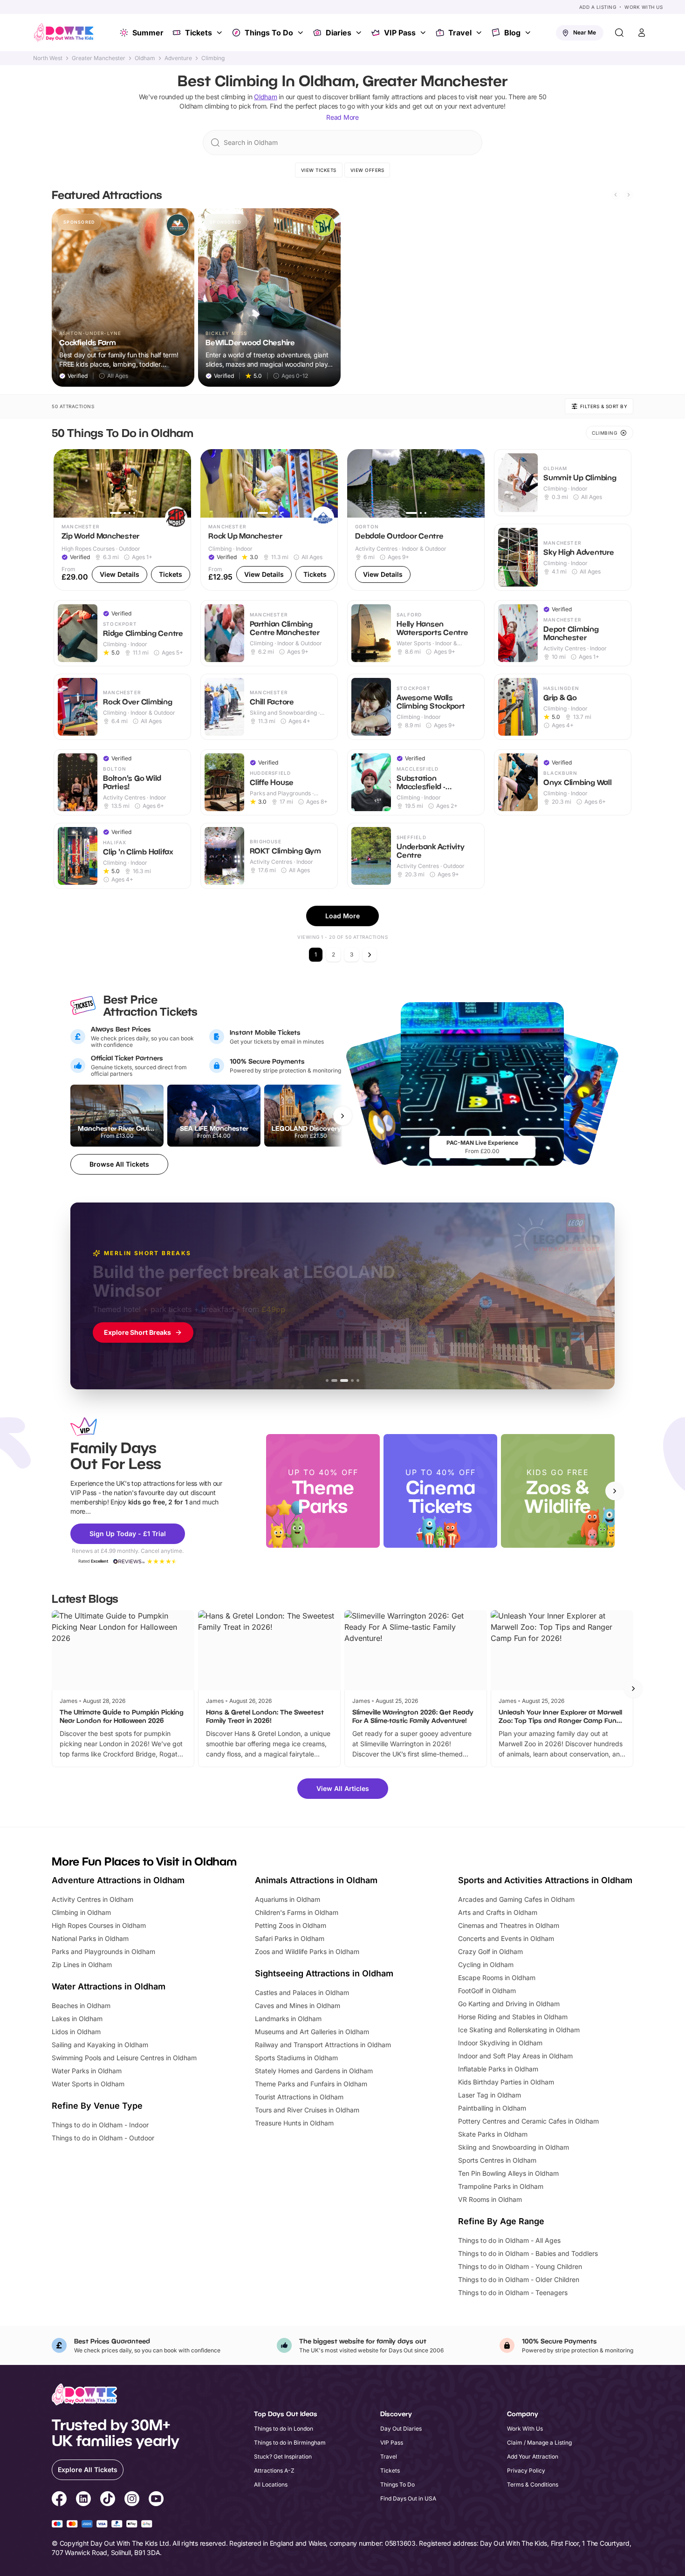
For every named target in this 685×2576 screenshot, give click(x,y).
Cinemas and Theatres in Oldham (509, 1925)
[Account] (642, 33)
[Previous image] (65, 483)
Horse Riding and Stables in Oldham (513, 2017)
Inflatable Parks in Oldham (498, 2069)
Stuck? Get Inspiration (283, 2456)
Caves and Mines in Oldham (298, 2005)
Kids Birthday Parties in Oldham (506, 2082)
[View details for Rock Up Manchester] (269, 520)
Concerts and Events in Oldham (506, 1938)
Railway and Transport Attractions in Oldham (323, 2045)
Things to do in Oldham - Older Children (519, 2279)
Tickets (199, 33)
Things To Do (269, 33)
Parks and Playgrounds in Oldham (103, 1951)
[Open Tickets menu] (220, 33)
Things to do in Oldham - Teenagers (513, 2292)
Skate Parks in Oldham (493, 2134)
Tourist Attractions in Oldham (299, 2097)
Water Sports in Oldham (88, 2084)
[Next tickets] (342, 1116)
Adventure (178, 58)
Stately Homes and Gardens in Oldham (314, 2071)
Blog (512, 33)
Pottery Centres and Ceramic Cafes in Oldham (528, 2121)
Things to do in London (284, 2429)
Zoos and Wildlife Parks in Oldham (307, 1951)
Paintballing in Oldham (492, 2108)
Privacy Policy (526, 2470)
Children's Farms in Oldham (297, 1912)
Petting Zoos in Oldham (291, 1925)
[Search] (619, 33)
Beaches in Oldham (81, 2005)
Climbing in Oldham (81, 1912)
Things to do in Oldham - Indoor (100, 2125)
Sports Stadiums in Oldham (296, 2058)
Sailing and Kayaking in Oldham (100, 2045)
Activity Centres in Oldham (92, 1899)
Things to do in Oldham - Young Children (520, 2266)
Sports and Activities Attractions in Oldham (545, 1880)
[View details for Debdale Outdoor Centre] (416, 520)
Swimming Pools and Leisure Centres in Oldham (124, 2058)
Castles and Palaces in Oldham (302, 1992)
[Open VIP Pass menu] (424, 33)
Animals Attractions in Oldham (316, 1880)
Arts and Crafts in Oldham (498, 1912)
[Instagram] (132, 2500)
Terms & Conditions (533, 2484)
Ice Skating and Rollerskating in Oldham (519, 2030)
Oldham (145, 58)
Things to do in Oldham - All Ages (509, 2240)
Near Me (585, 32)
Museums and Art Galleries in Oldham (312, 2032)
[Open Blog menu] (529, 33)
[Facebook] (59, 2500)
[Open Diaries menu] (360, 33)
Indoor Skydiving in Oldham (500, 2043)
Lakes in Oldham (77, 2019)
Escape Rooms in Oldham (497, 1978)
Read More (342, 117)
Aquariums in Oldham (288, 1899)
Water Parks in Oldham (87, 2071)
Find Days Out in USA (408, 2498)
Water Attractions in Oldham (109, 1986)
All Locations (271, 2484)
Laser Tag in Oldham (490, 2095)
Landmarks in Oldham (288, 2019)
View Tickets (319, 170)
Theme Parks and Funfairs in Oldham (311, 2084)
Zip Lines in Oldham (82, 1964)
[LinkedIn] (83, 2500)
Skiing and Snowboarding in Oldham (514, 2147)
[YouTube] (156, 2500)
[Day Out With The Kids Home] (64, 33)
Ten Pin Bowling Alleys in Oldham (508, 2173)
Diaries (339, 33)
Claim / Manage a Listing (539, 2443)
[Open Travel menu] (480, 33)
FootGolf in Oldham (487, 1991)
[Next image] (180, 483)
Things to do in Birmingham (290, 2443)
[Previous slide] (616, 195)
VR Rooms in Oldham (490, 2199)
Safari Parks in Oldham (290, 1938)
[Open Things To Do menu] (301, 33)
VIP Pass (400, 33)
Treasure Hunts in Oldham (294, 2123)
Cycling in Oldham (486, 1964)
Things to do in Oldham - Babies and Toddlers (528, 2253)
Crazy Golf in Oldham (490, 1951)
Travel (460, 33)
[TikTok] (108, 2500)
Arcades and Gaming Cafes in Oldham (516, 1899)
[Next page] (370, 955)
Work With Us (644, 7)
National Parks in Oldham (90, 1938)
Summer (148, 33)
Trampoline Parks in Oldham (501, 2186)
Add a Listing (598, 7)
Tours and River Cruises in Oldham (307, 2110)
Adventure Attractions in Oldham (118, 1880)
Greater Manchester (99, 58)
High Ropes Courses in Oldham (99, 1925)
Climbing (213, 58)
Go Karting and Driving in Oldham (509, 2004)
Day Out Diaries (401, 2429)
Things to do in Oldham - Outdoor (103, 2138)
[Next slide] (629, 195)
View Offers (367, 170)
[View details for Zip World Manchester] (122, 520)
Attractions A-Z (274, 2470)
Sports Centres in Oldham (497, 2160)
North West (48, 58)
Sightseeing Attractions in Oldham (324, 1973)
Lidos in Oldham (76, 2032)
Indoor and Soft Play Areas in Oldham (515, 2056)
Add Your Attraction (533, 2456)
